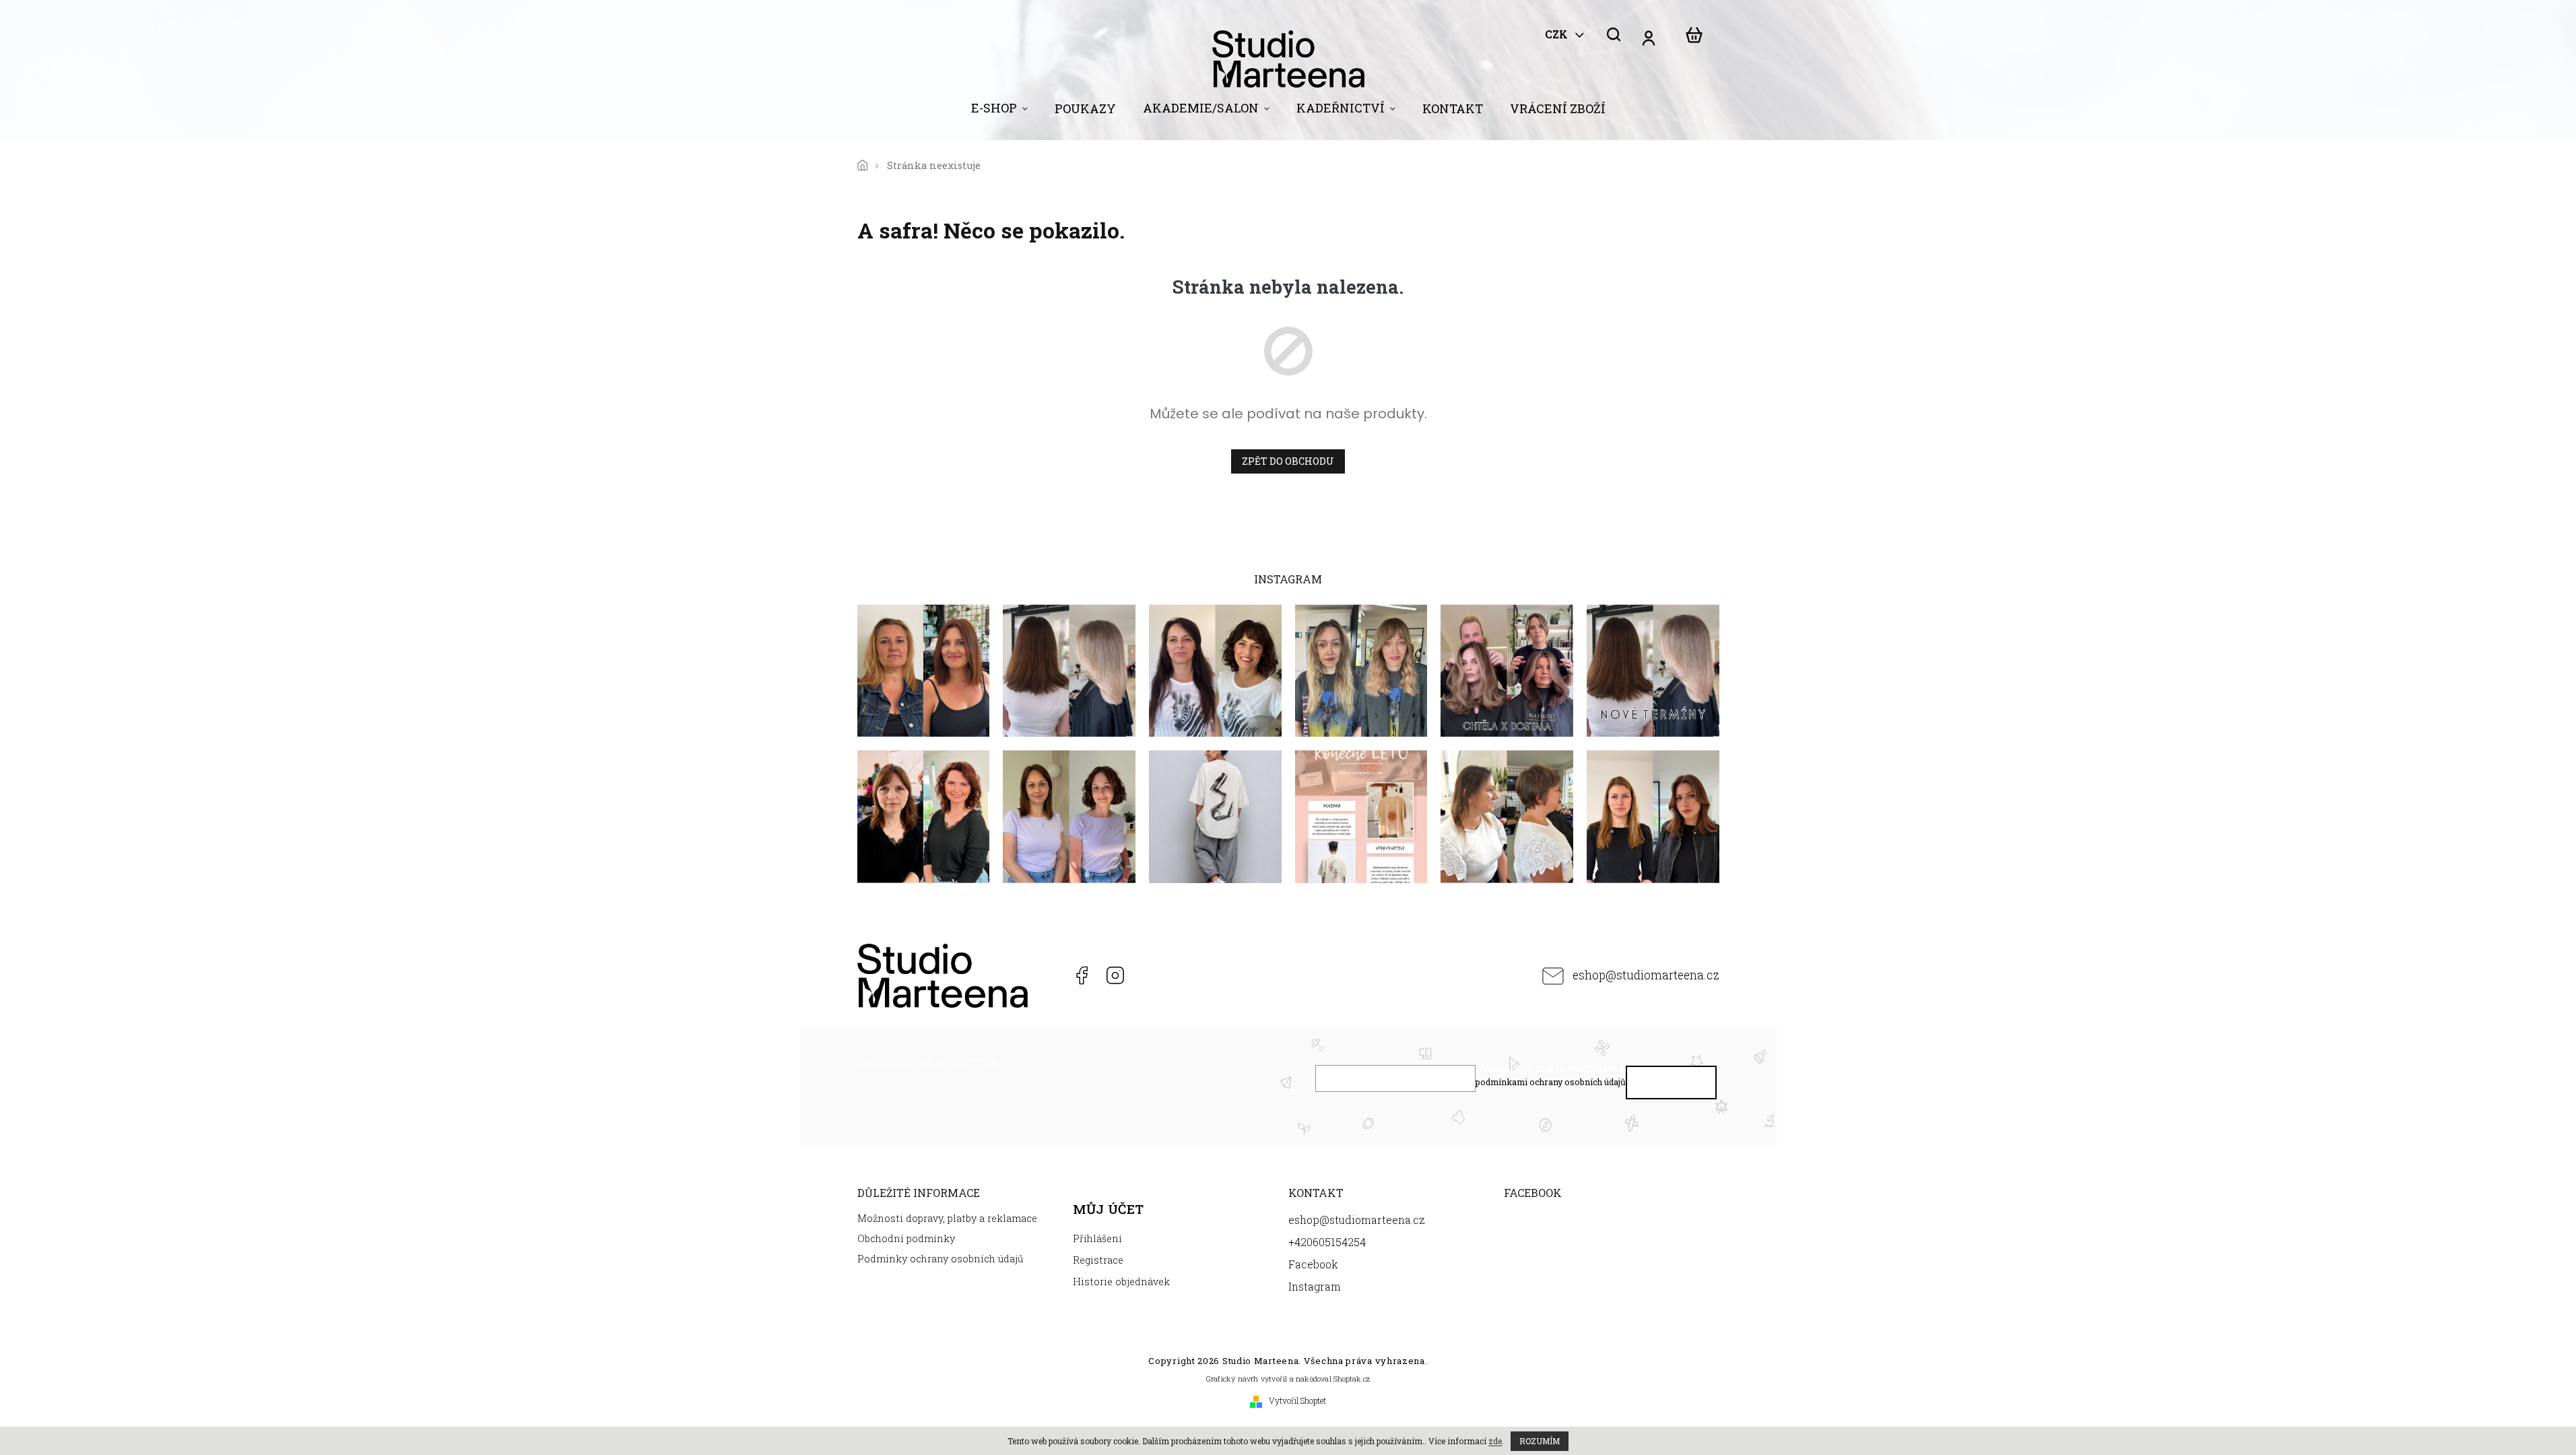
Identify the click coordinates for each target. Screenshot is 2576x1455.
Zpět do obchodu (1288, 461)
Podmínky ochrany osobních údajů (940, 1259)
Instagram (1115, 975)
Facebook (1081, 975)
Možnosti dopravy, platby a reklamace (947, 1218)
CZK (1558, 34)
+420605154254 (1047, 975)
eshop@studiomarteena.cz (1646, 975)
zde (1495, 1441)
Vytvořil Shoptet (1297, 1400)
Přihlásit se (1671, 1086)
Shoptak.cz (1352, 1379)
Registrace (1098, 1260)
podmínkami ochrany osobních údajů (1551, 1082)
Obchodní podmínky (906, 1238)
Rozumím (1540, 1441)
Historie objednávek (1121, 1282)
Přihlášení (1097, 1238)
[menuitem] (999, 111)
